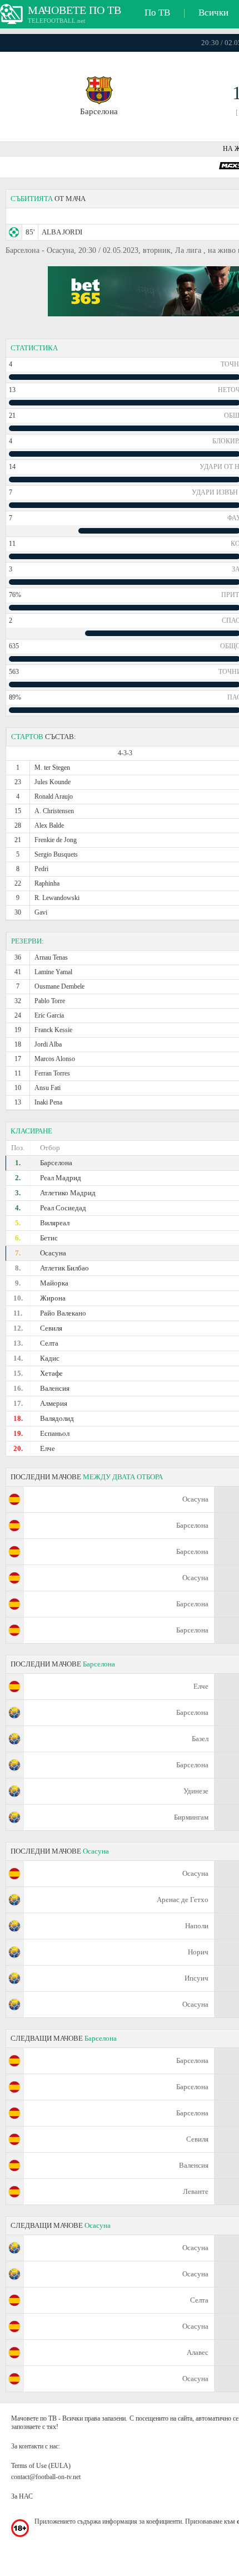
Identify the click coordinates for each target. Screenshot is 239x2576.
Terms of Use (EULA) (41, 2466)
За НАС (22, 2496)
